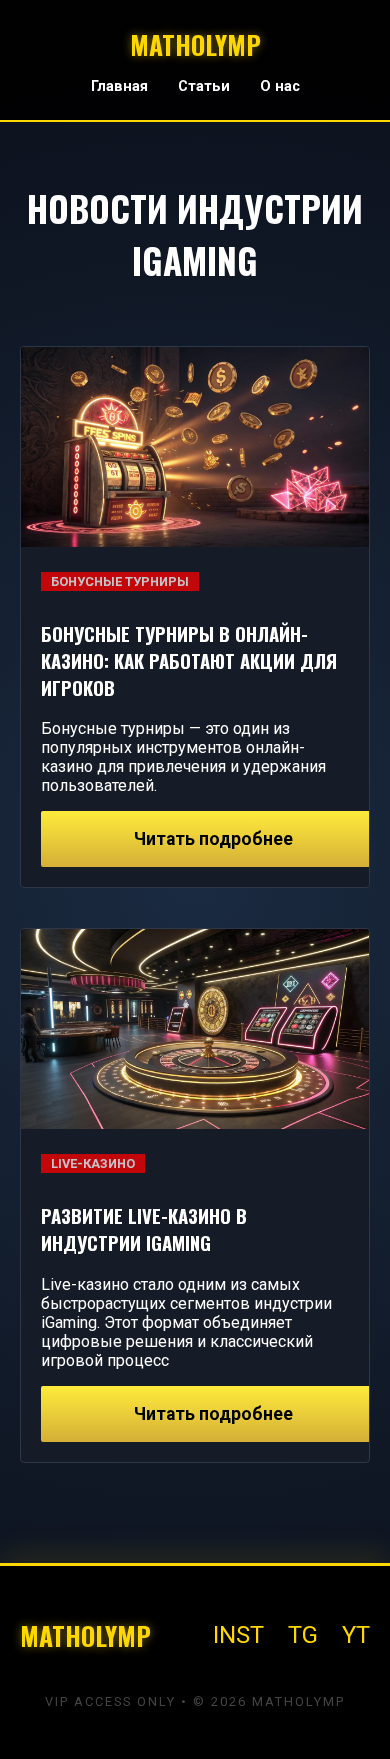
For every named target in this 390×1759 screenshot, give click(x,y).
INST (238, 1635)
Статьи (204, 86)
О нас (280, 86)
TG (303, 1635)
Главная (119, 86)
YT (356, 1635)
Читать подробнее (213, 839)
